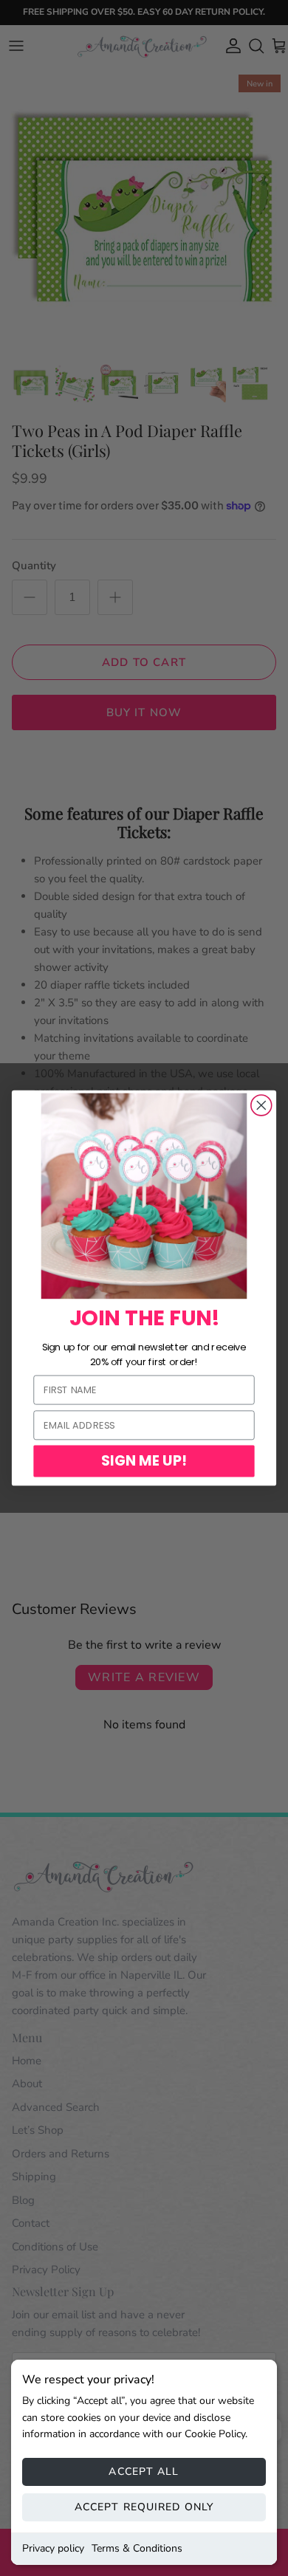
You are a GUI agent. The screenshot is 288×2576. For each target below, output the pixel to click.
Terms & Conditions (137, 2548)
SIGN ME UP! (144, 1460)
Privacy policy (53, 2548)
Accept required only (144, 2507)
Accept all (144, 2472)
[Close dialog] (261, 1105)
